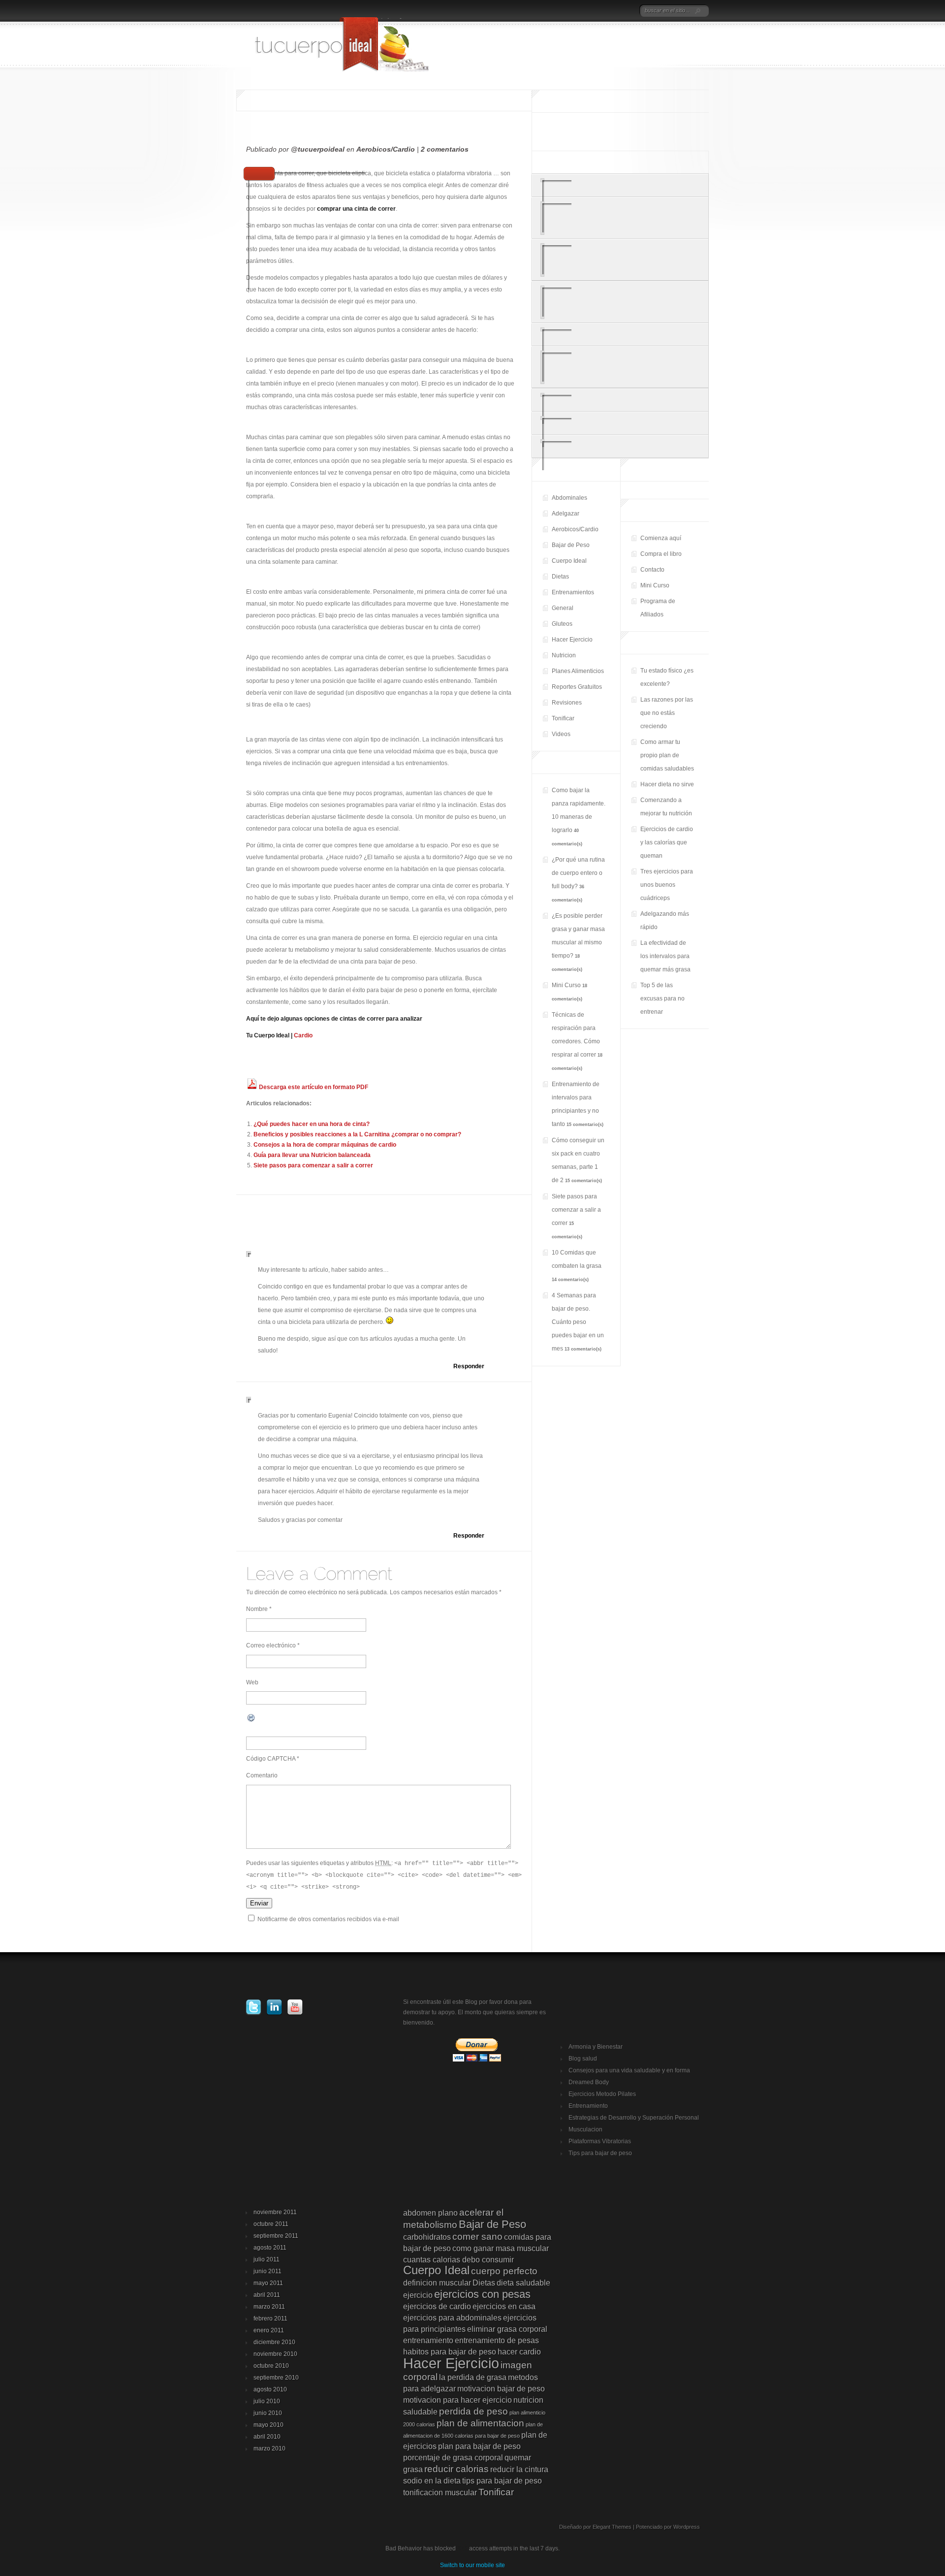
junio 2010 (268, 2413)
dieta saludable (523, 2283)
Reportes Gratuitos (577, 687)
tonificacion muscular (440, 2493)
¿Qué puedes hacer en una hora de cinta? (312, 1124)
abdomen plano (430, 2213)
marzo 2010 (269, 2448)
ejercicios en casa (504, 2306)
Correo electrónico (271, 1645)
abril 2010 (267, 2437)
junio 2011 (268, 2271)
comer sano (477, 2237)
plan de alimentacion (480, 2423)
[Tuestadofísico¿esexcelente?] (620, 185)
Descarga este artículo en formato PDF (313, 1087)
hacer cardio (519, 2352)
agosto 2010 (270, 2389)
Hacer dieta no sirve (667, 784)
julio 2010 (267, 2401)
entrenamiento (428, 2340)
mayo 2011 (268, 2283)
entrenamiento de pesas (497, 2340)
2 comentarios (445, 149)
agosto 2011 (270, 2248)
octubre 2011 (271, 2224)
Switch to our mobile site (472, 2565)
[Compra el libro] (558, 11)
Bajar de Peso (571, 545)
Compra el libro (661, 554)
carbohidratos (427, 2237)
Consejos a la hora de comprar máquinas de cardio (325, 1145)
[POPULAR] (620, 163)
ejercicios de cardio (437, 2306)
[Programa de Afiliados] (616, 11)
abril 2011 (267, 2295)
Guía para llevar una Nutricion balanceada (312, 1155)
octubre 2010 (271, 2366)
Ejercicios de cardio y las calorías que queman (667, 842)
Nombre (257, 1609)
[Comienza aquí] (537, 11)
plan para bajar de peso (479, 2446)
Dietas (560, 577)
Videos (561, 734)
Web (252, 1682)
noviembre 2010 (275, 2354)
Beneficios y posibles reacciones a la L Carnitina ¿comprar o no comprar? (357, 1134)
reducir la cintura (519, 2469)
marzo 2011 (269, 2307)
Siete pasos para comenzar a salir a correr (313, 1165)
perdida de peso (473, 2411)
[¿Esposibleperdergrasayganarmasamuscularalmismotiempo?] (620, 367)
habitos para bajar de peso (450, 2352)
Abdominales (569, 498)
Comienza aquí (661, 538)
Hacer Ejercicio (572, 640)
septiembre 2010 (276, 2378)
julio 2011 (267, 2259)
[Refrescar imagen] (252, 1721)
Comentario (262, 1775)
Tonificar (563, 718)
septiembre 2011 (276, 2236)
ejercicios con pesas (482, 2294)
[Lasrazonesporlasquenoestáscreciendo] (620, 218)
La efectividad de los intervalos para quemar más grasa (665, 956)
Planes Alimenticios (578, 671)
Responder (469, 1366)
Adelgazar (566, 514)
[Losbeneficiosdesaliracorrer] (620, 446)
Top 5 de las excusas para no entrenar (662, 998)
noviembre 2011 (275, 2212)
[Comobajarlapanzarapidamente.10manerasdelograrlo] (620, 302)
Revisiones (567, 703)
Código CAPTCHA (271, 1759)
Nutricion (564, 655)
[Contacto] (573, 11)
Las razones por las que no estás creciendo (667, 713)
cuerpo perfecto (504, 2271)
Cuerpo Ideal (569, 561)
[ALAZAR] (679, 163)
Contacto (652, 570)
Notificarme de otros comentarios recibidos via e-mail (328, 1919)
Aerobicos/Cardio (386, 149)
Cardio (303, 1035)
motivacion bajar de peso (501, 2389)
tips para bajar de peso (502, 2481)
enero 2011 (269, 2330)
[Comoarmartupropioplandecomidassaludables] (620, 260)
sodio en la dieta (432, 2481)
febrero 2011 (270, 2318)
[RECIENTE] (561, 163)
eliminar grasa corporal (507, 2329)
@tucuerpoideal (318, 149)
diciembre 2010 (274, 2342)
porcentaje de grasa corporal (453, 2458)
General (563, 608)
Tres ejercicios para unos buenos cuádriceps (667, 885)
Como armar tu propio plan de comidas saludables (667, 755)
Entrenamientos (573, 592)
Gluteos (562, 624)
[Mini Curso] (589, 11)
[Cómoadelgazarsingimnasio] (620, 423)
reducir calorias (457, 2469)
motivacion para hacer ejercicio (457, 2400)
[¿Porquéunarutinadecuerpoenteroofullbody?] (620, 335)
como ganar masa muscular (501, 2248)
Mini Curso (655, 585)
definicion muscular (437, 2283)
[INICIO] (523, 11)
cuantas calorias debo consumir (458, 2260)
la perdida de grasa (473, 2377)
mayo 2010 (268, 2425)
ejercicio (418, 2295)
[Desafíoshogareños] (620, 400)
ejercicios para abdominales (452, 2318)
